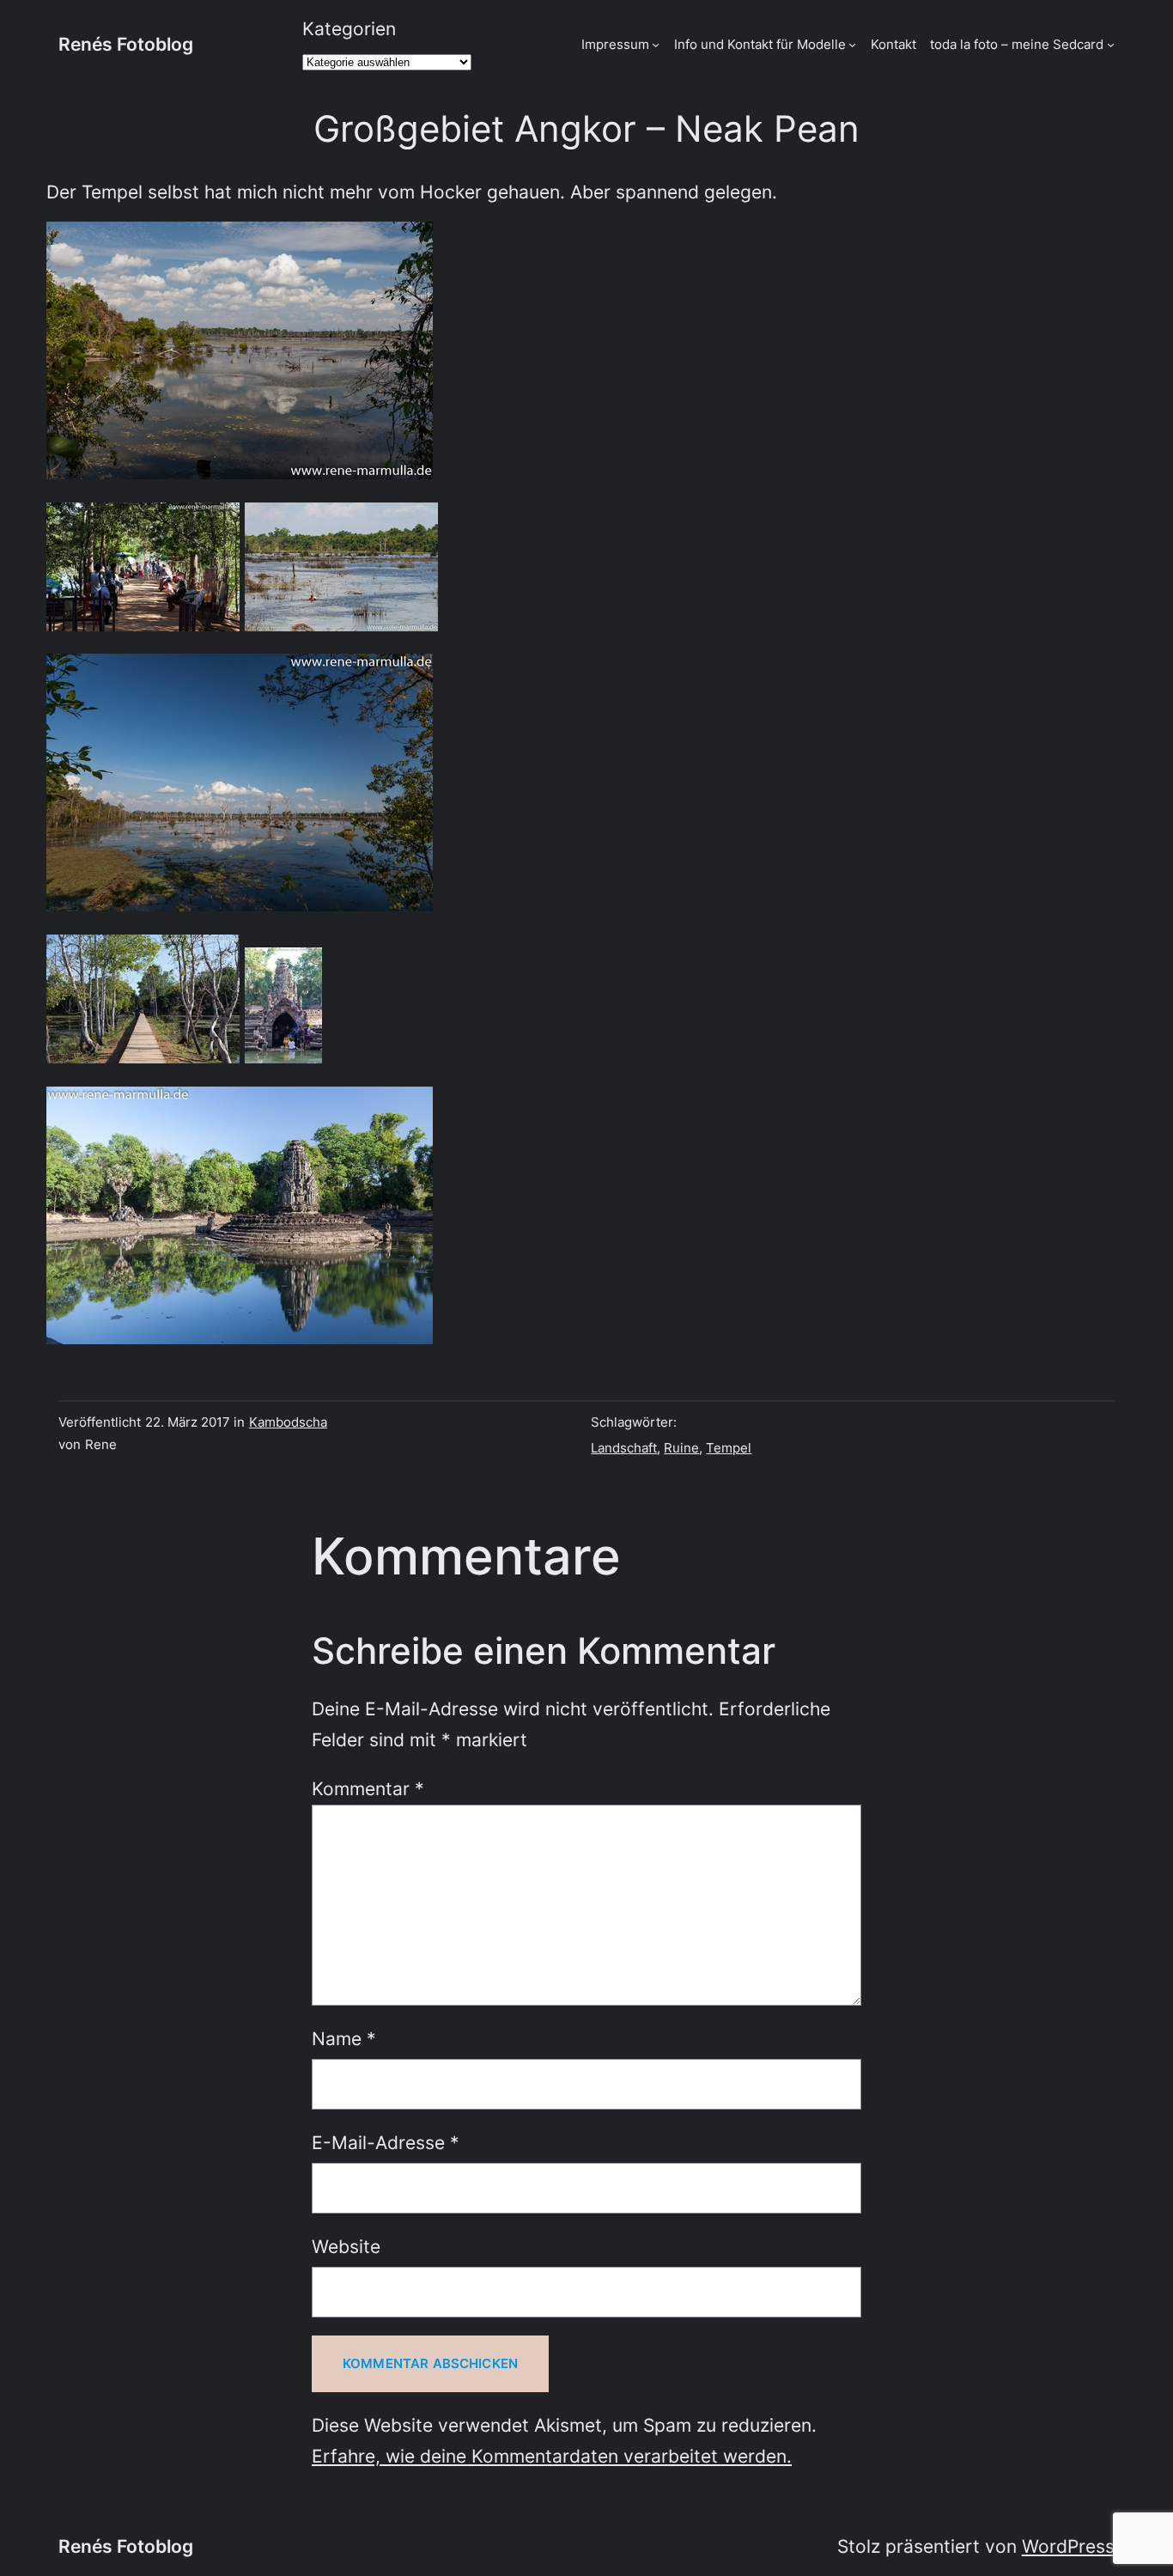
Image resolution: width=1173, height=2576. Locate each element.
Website (346, 2247)
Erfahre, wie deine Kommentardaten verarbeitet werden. (552, 2456)
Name (344, 2039)
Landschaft (624, 1448)
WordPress (1068, 2546)
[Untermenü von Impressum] (656, 44)
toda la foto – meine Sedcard (1017, 44)
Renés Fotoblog (126, 44)
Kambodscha (288, 1422)
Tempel (729, 1448)
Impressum (615, 44)
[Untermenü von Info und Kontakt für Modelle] (852, 44)
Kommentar (368, 1789)
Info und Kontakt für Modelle (760, 44)
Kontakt (893, 44)
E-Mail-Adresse (386, 2143)
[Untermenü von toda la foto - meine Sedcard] (1111, 44)
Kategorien (349, 29)
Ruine (681, 1448)
